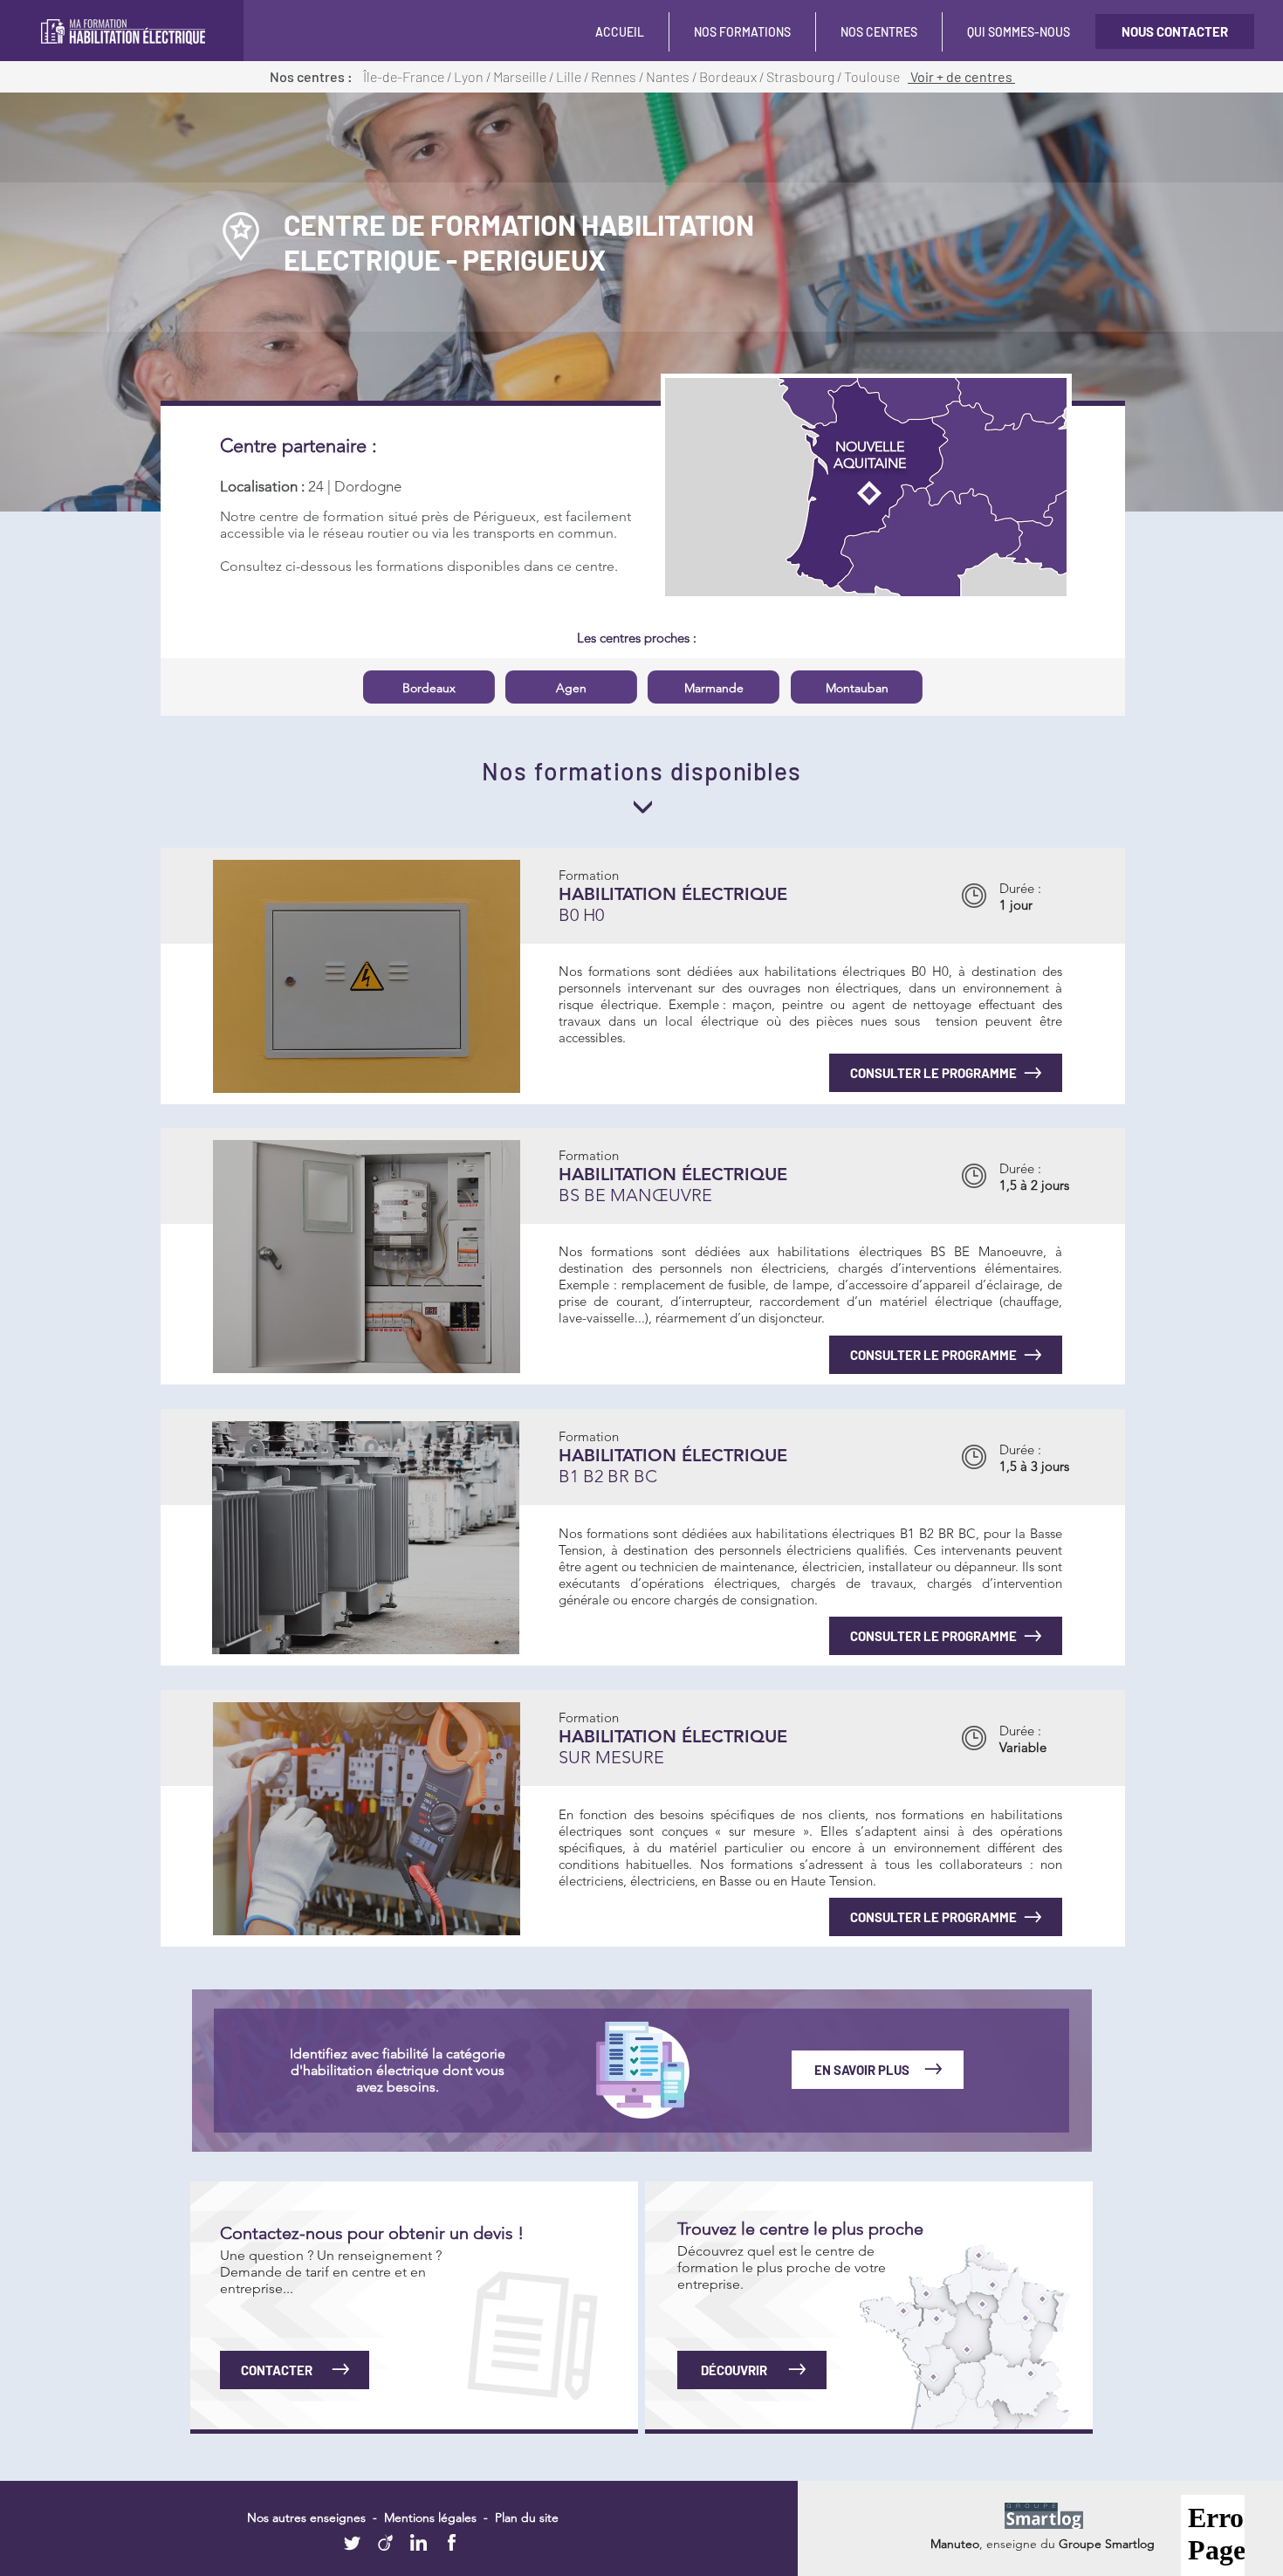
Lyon (470, 76)
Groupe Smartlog (1107, 2544)
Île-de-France (404, 76)
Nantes (669, 76)
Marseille (521, 76)
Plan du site (527, 2518)
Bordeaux (729, 76)
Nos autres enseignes (308, 2518)
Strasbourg (802, 76)
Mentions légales (430, 2518)
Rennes (615, 76)
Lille (570, 76)
